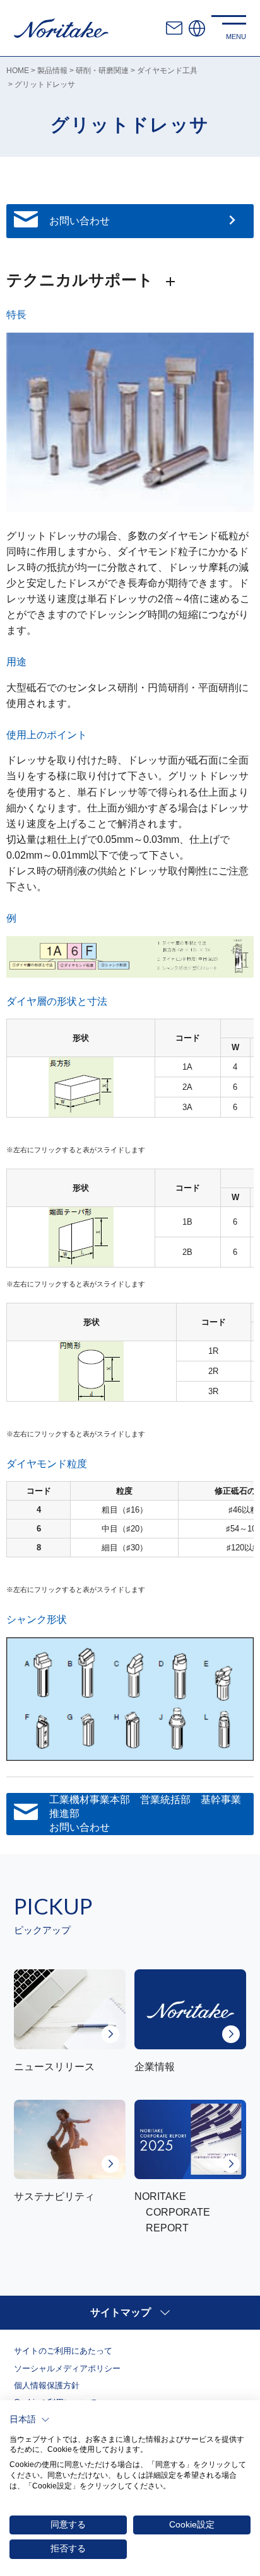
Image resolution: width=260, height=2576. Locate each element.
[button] (30, 2420)
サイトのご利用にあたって (63, 2351)
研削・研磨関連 (102, 71)
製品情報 (52, 71)
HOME (18, 71)
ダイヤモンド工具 (167, 71)
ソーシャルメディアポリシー (67, 2368)
